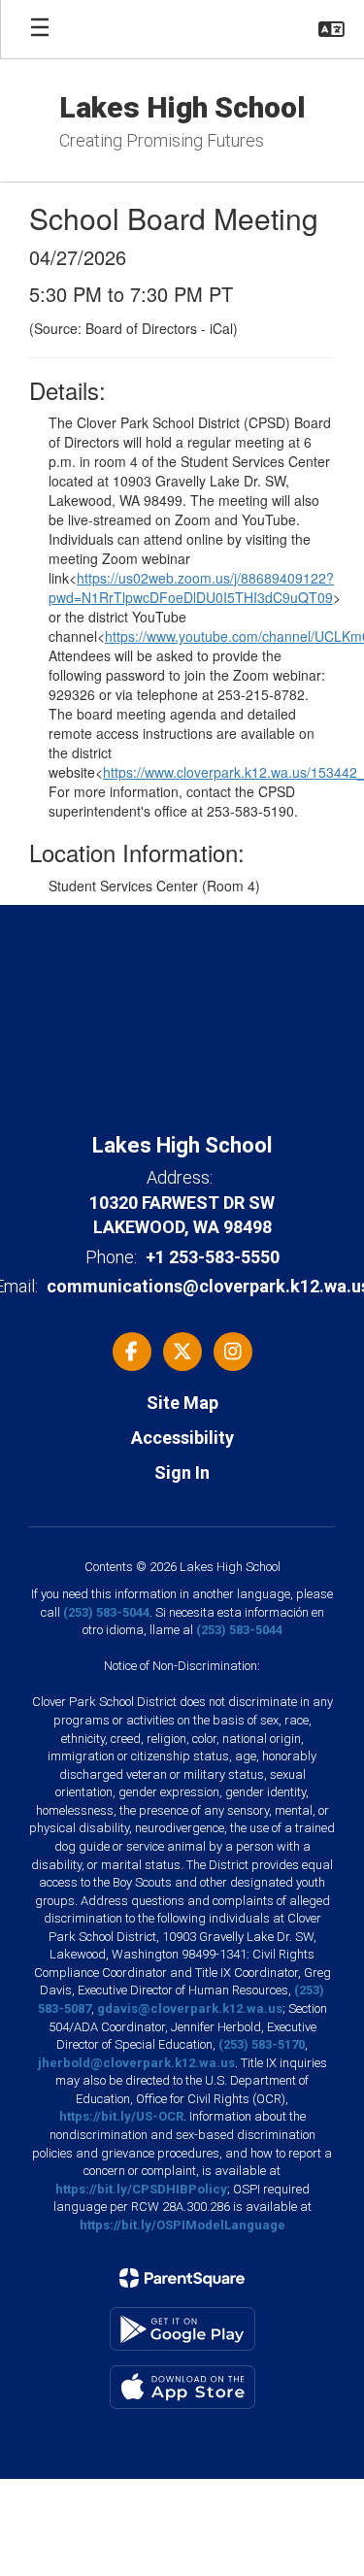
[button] (331, 29)
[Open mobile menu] (40, 29)
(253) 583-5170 (262, 2044)
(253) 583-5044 (106, 1612)
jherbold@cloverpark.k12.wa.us (136, 2063)
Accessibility (182, 1438)
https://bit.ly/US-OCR (121, 2116)
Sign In (182, 1472)
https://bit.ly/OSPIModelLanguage (182, 2225)
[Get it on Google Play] (182, 2329)
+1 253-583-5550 (213, 1257)
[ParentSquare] (182, 2278)
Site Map (182, 1403)
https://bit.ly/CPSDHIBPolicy (141, 2189)
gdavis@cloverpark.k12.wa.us (190, 2008)
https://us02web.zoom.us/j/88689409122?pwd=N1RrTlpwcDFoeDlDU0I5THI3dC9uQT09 (191, 587)
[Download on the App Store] (182, 2387)
